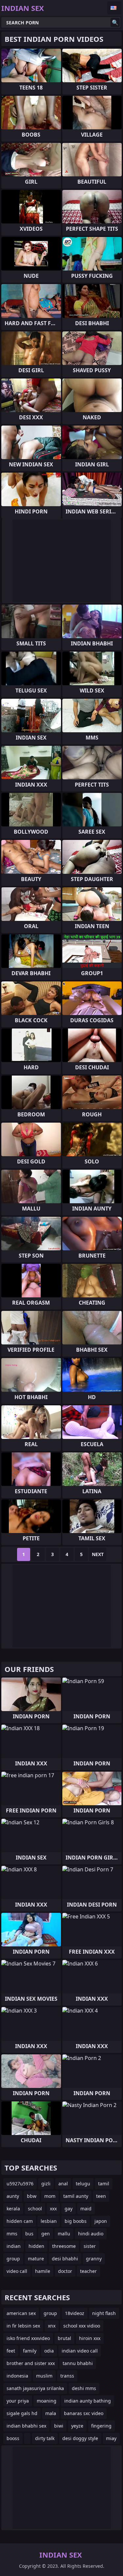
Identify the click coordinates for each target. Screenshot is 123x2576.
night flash (104, 2313)
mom (50, 2196)
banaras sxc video (84, 2413)
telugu (83, 2184)
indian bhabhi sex (26, 2426)
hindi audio (91, 2234)
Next (98, 1554)
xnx (52, 2326)
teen (101, 2196)
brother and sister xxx (31, 2363)
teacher (88, 2271)
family (30, 2351)
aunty (13, 2196)
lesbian (49, 2221)
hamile (43, 2271)
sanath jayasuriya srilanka (35, 2388)
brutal (64, 2338)
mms (12, 2234)
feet (11, 2351)
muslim (44, 2376)
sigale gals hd (22, 2413)
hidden (36, 2246)
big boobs (76, 2221)
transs (67, 2376)
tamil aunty (76, 2196)
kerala (13, 2209)
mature (36, 2259)
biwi (59, 2426)
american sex (21, 2313)
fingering (101, 2426)
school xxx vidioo (82, 2326)
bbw (32, 2196)
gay (69, 2209)
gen (46, 2234)
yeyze (77, 2426)
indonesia (17, 2376)
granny (94, 2259)
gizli (46, 2184)
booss (13, 2438)
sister (90, 2246)
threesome (64, 2246)
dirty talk (45, 2438)
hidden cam (20, 2221)
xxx (53, 2209)
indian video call (80, 2351)
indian (14, 2246)
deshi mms (84, 2388)
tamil (104, 2184)
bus (29, 2234)
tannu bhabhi (78, 2363)
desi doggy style (80, 2438)
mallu (64, 2234)
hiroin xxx (90, 2338)
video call (17, 2271)
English (114, 8)
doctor (65, 2271)
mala (51, 2413)
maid (86, 2209)
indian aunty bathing (88, 2401)
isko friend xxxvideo (28, 2338)
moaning (47, 2401)
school (35, 2209)
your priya (18, 2401)
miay (111, 2438)
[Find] (115, 22)
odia (49, 2351)
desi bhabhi (65, 2259)
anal (63, 2184)
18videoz (75, 2313)
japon (101, 2221)
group (13, 2259)
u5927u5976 (20, 2184)
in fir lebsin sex (23, 2326)
